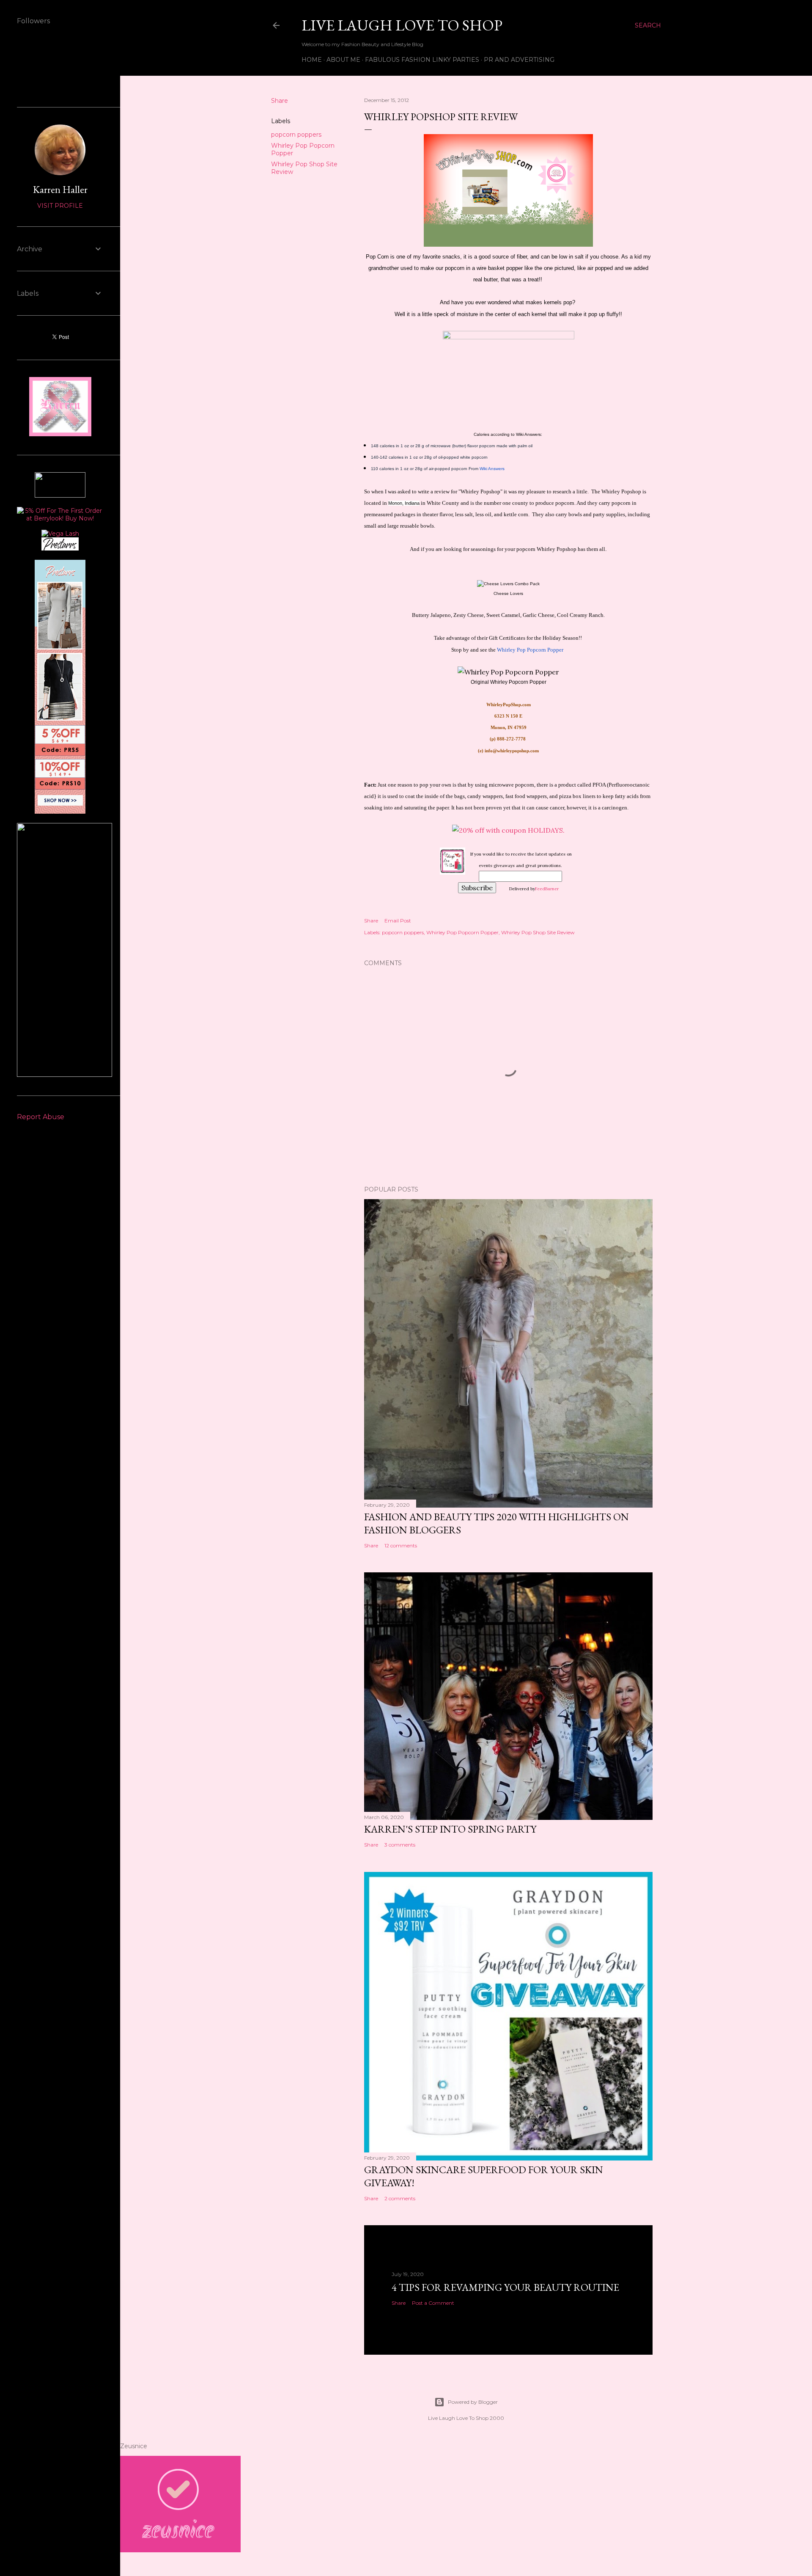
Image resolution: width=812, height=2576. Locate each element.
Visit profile (60, 206)
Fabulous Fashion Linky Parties (422, 60)
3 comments (400, 1845)
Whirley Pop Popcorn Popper (462, 932)
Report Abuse (41, 1117)
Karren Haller (60, 189)
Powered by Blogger (473, 2402)
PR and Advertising (519, 60)
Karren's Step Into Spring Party (450, 1829)
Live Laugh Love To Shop (402, 25)
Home (312, 60)
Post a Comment (433, 2303)
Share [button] (280, 101)
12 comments (401, 1545)
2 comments (400, 2198)
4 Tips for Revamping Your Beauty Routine (505, 2287)
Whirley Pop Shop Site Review (538, 932)
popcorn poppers (296, 135)
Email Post (398, 921)
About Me (343, 60)
